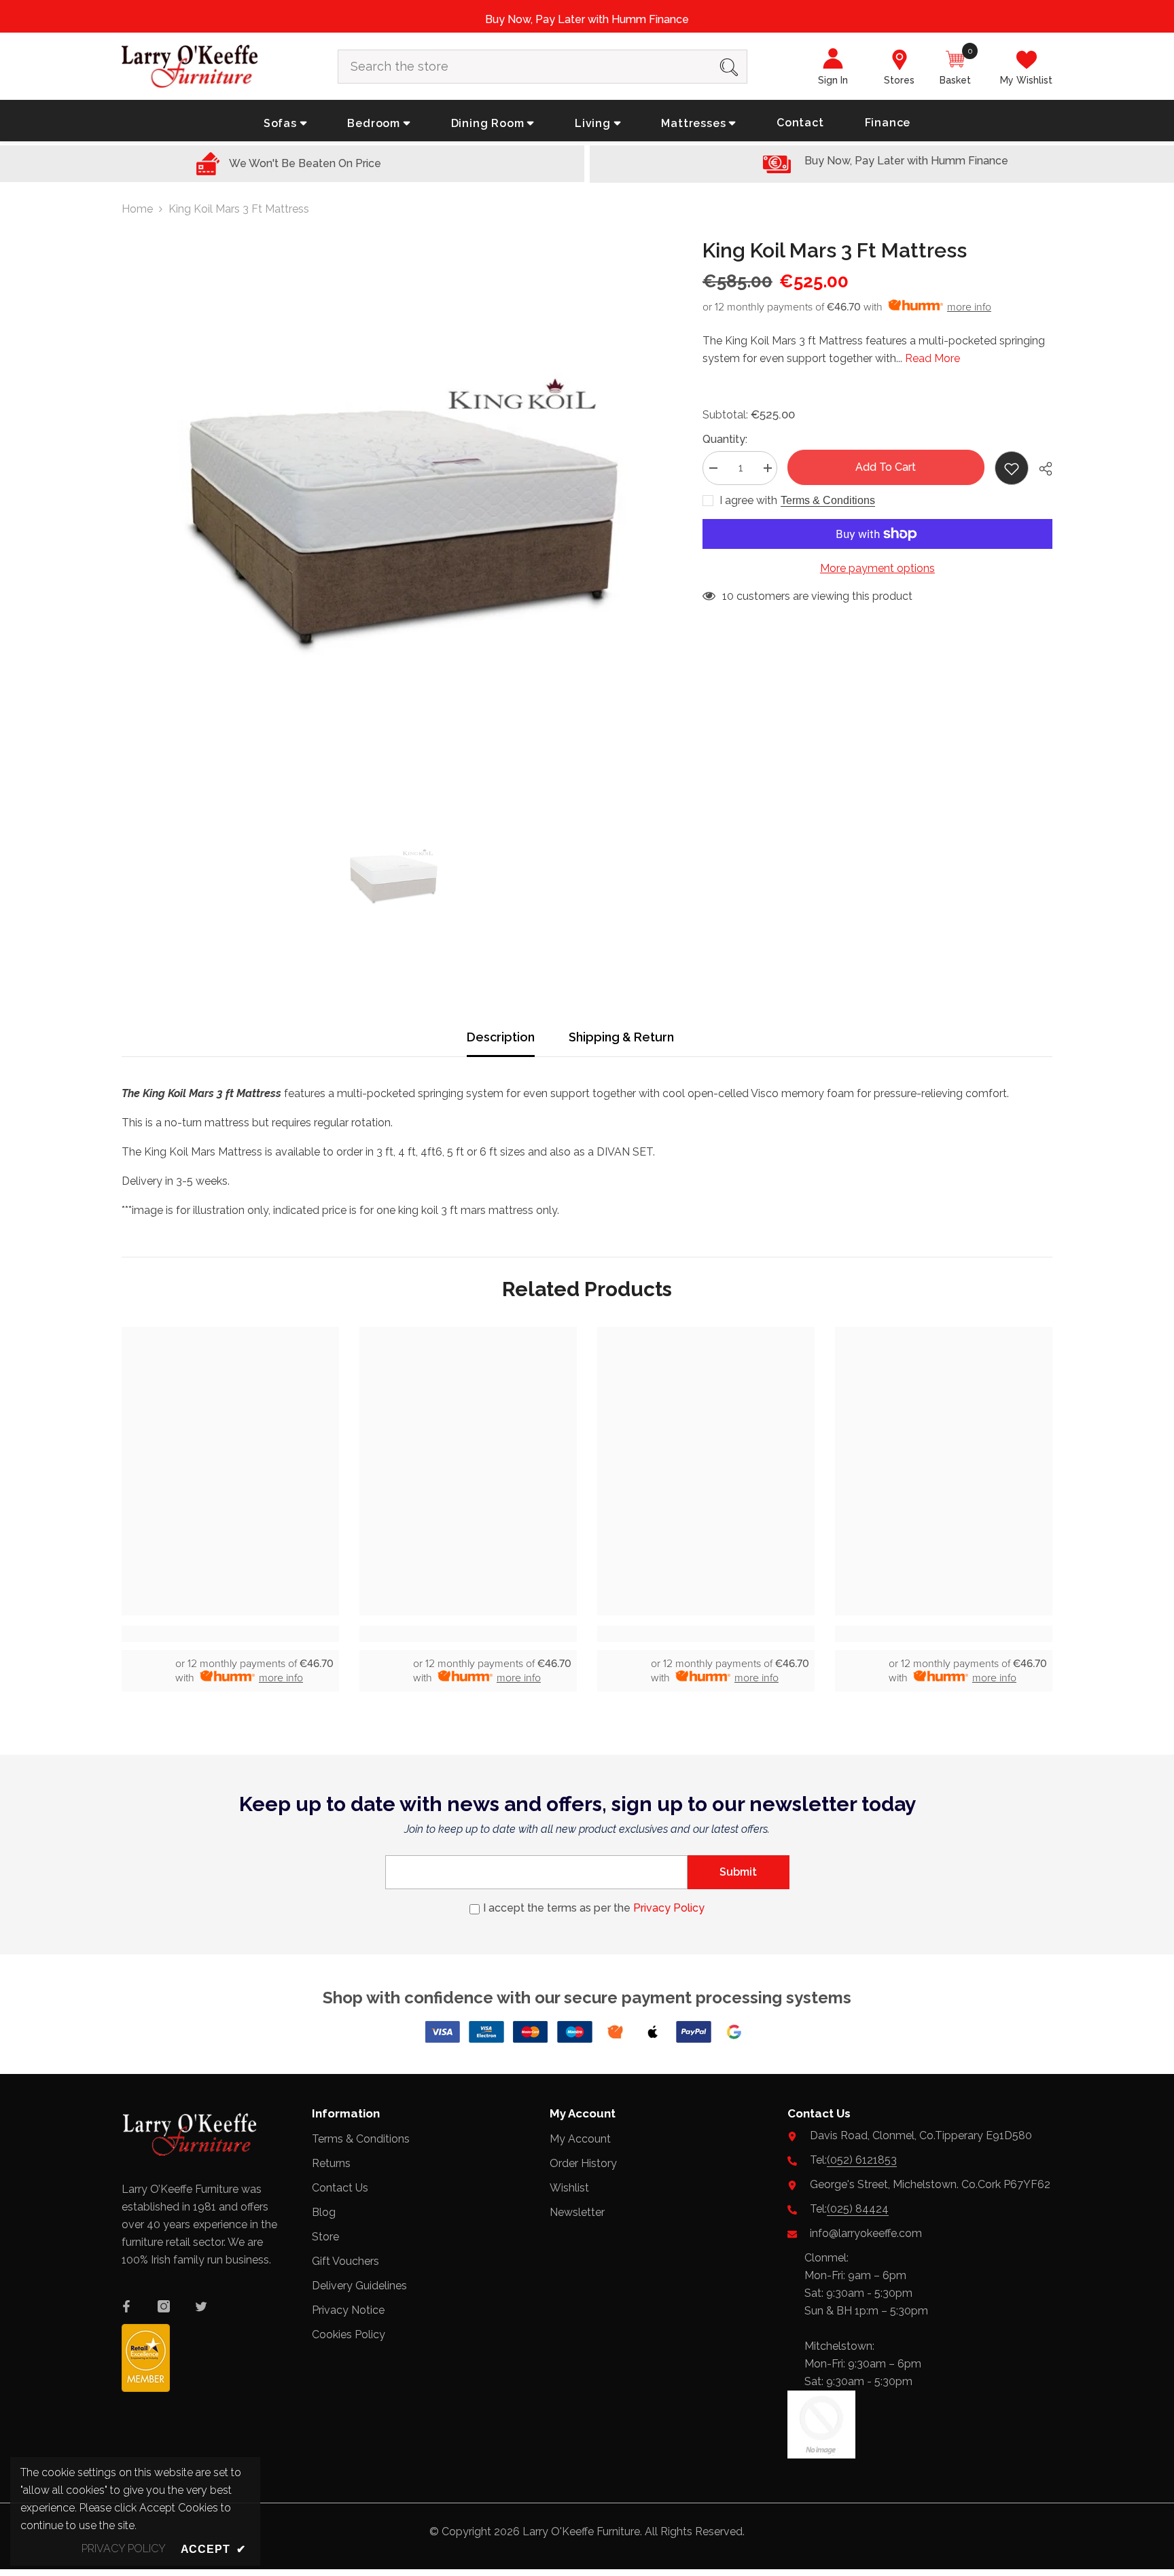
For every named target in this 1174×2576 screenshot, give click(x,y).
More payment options (877, 568)
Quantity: (725, 439)
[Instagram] (164, 2306)
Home (137, 209)
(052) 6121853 (862, 2160)
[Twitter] (201, 2306)
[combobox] (525, 67)
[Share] (1040, 469)
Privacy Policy (669, 1908)
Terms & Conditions (828, 500)
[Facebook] (126, 2306)
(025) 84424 (858, 2209)
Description (501, 1037)
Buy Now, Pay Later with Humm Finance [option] (587, 19)
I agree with (748, 500)
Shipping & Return (621, 1037)
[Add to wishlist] (1012, 468)
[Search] (542, 67)
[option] (392, 511)
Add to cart (886, 467)
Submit (738, 1872)
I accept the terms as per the (594, 1908)
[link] (230, 1634)
